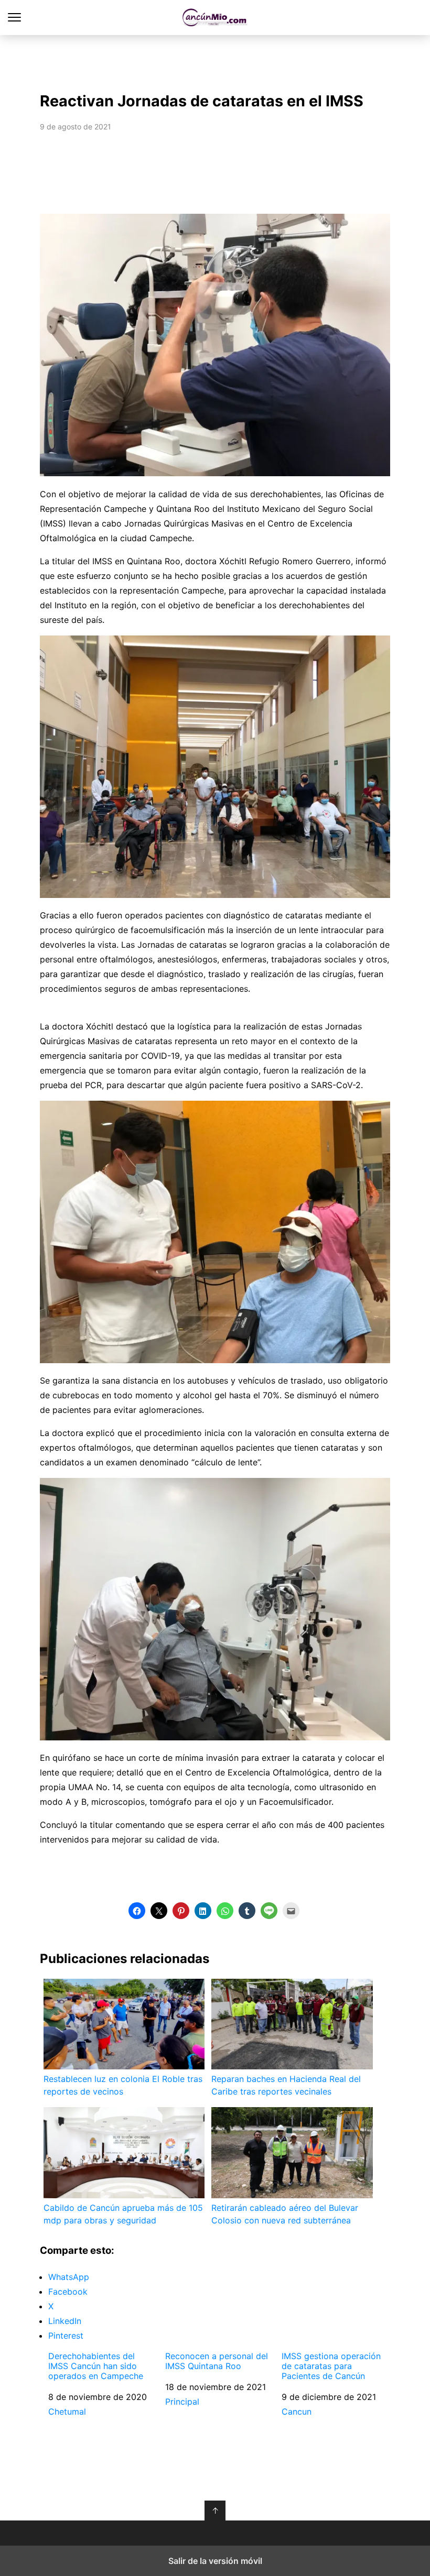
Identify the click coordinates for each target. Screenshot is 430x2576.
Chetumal (67, 2411)
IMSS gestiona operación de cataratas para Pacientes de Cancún (331, 2366)
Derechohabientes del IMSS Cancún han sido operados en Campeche (96, 2366)
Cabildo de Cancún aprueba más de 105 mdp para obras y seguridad (123, 2214)
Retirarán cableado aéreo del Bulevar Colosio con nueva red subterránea (285, 2214)
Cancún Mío (215, 18)
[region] (215, 61)
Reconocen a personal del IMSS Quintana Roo (217, 2361)
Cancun (297, 2411)
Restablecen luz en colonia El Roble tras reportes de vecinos (123, 2085)
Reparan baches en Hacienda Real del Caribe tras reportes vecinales (286, 2085)
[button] (137, 1911)
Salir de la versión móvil (215, 2561)
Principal (182, 2402)
